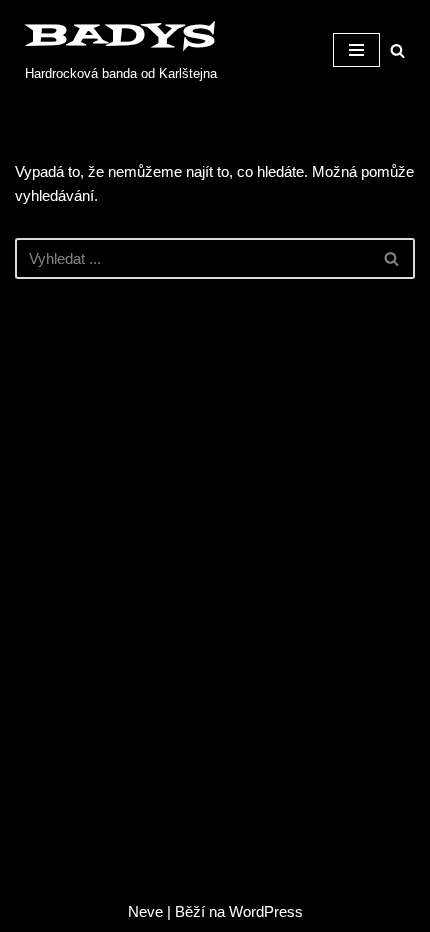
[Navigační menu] (356, 50)
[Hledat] (397, 50)
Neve (145, 911)
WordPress (266, 911)
